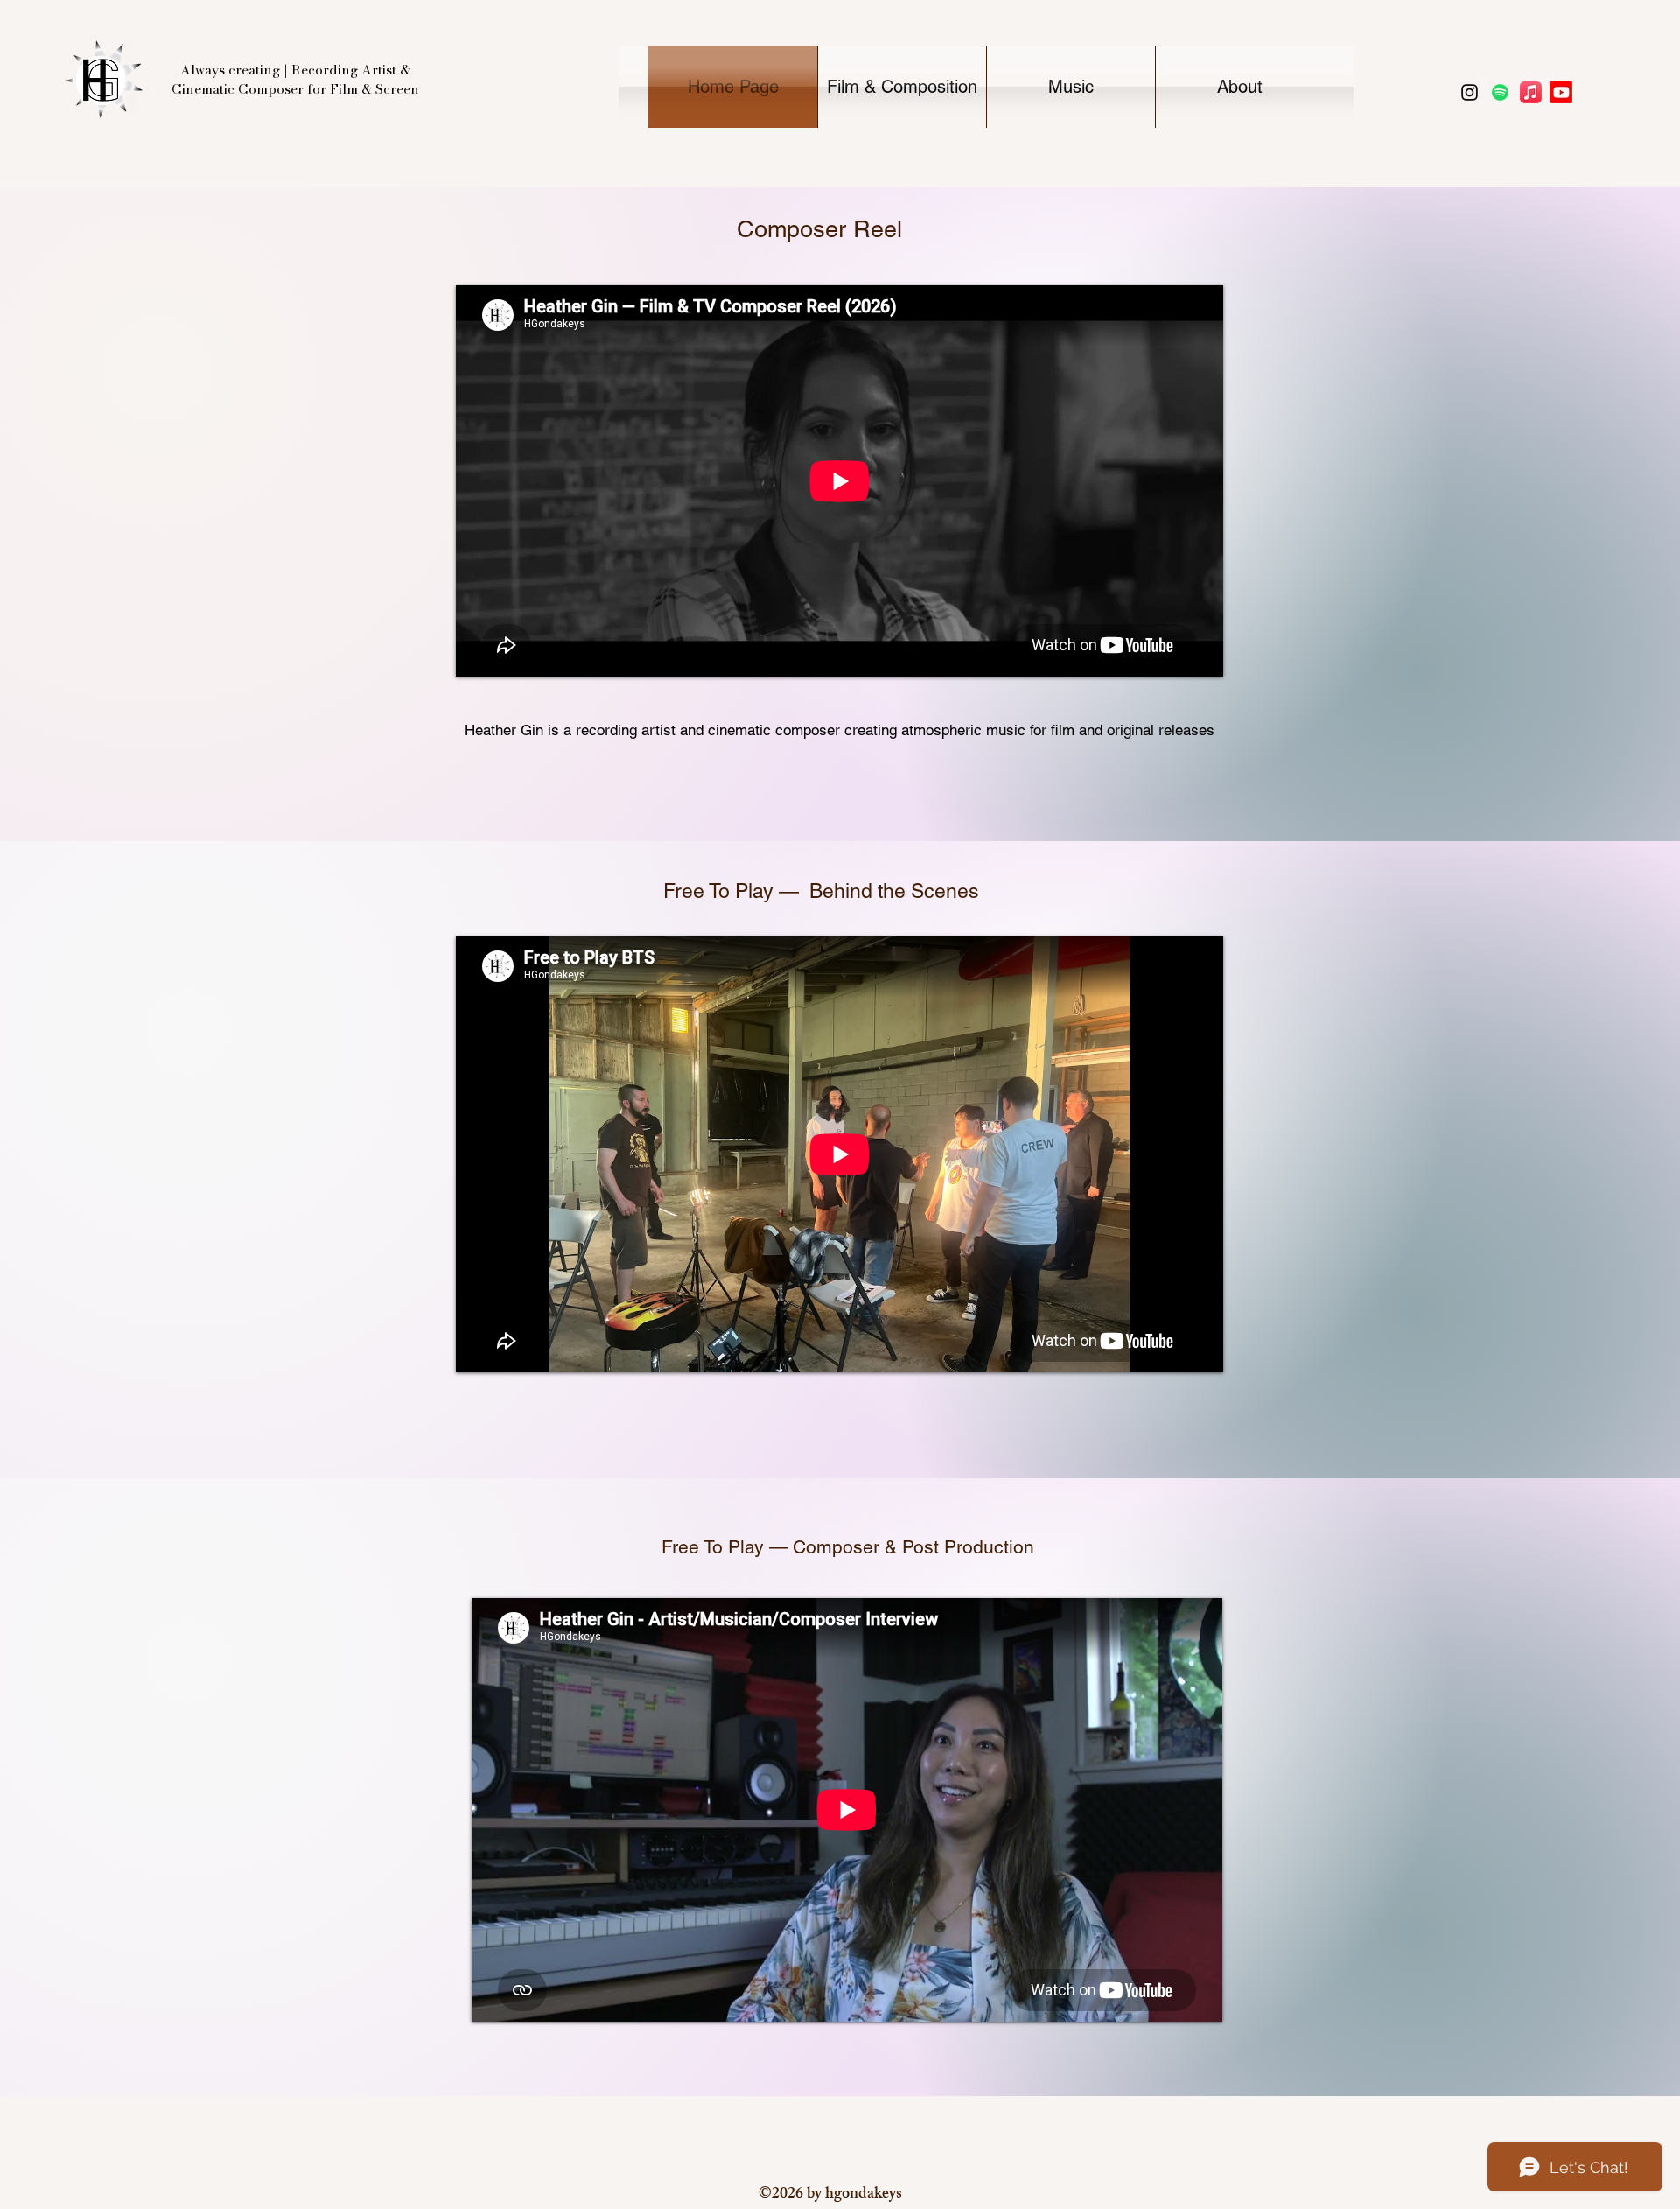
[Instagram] (1470, 92)
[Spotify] (1500, 92)
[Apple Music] (1531, 92)
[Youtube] (1561, 92)
